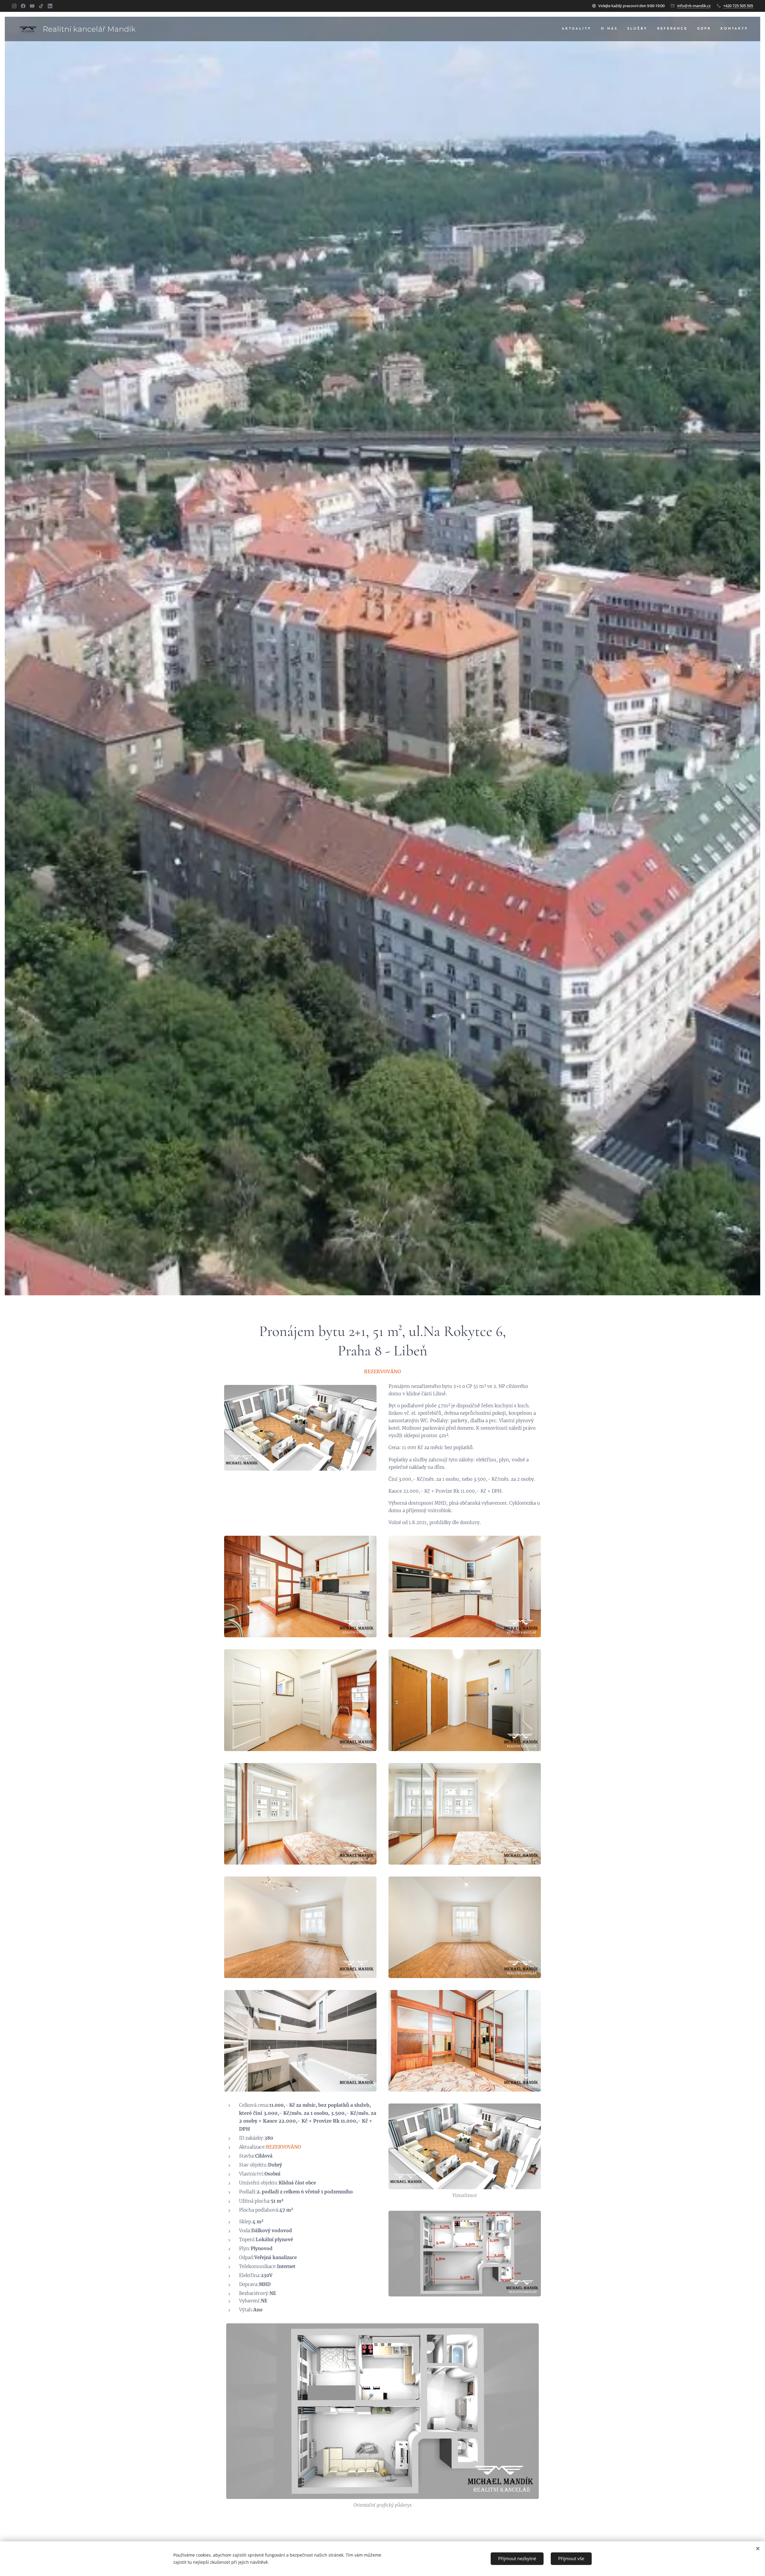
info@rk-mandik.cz (694, 6)
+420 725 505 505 (738, 6)
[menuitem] (578, 29)
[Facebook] (23, 6)
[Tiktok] (41, 6)
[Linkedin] (50, 6)
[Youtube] (32, 6)
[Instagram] (14, 6)
